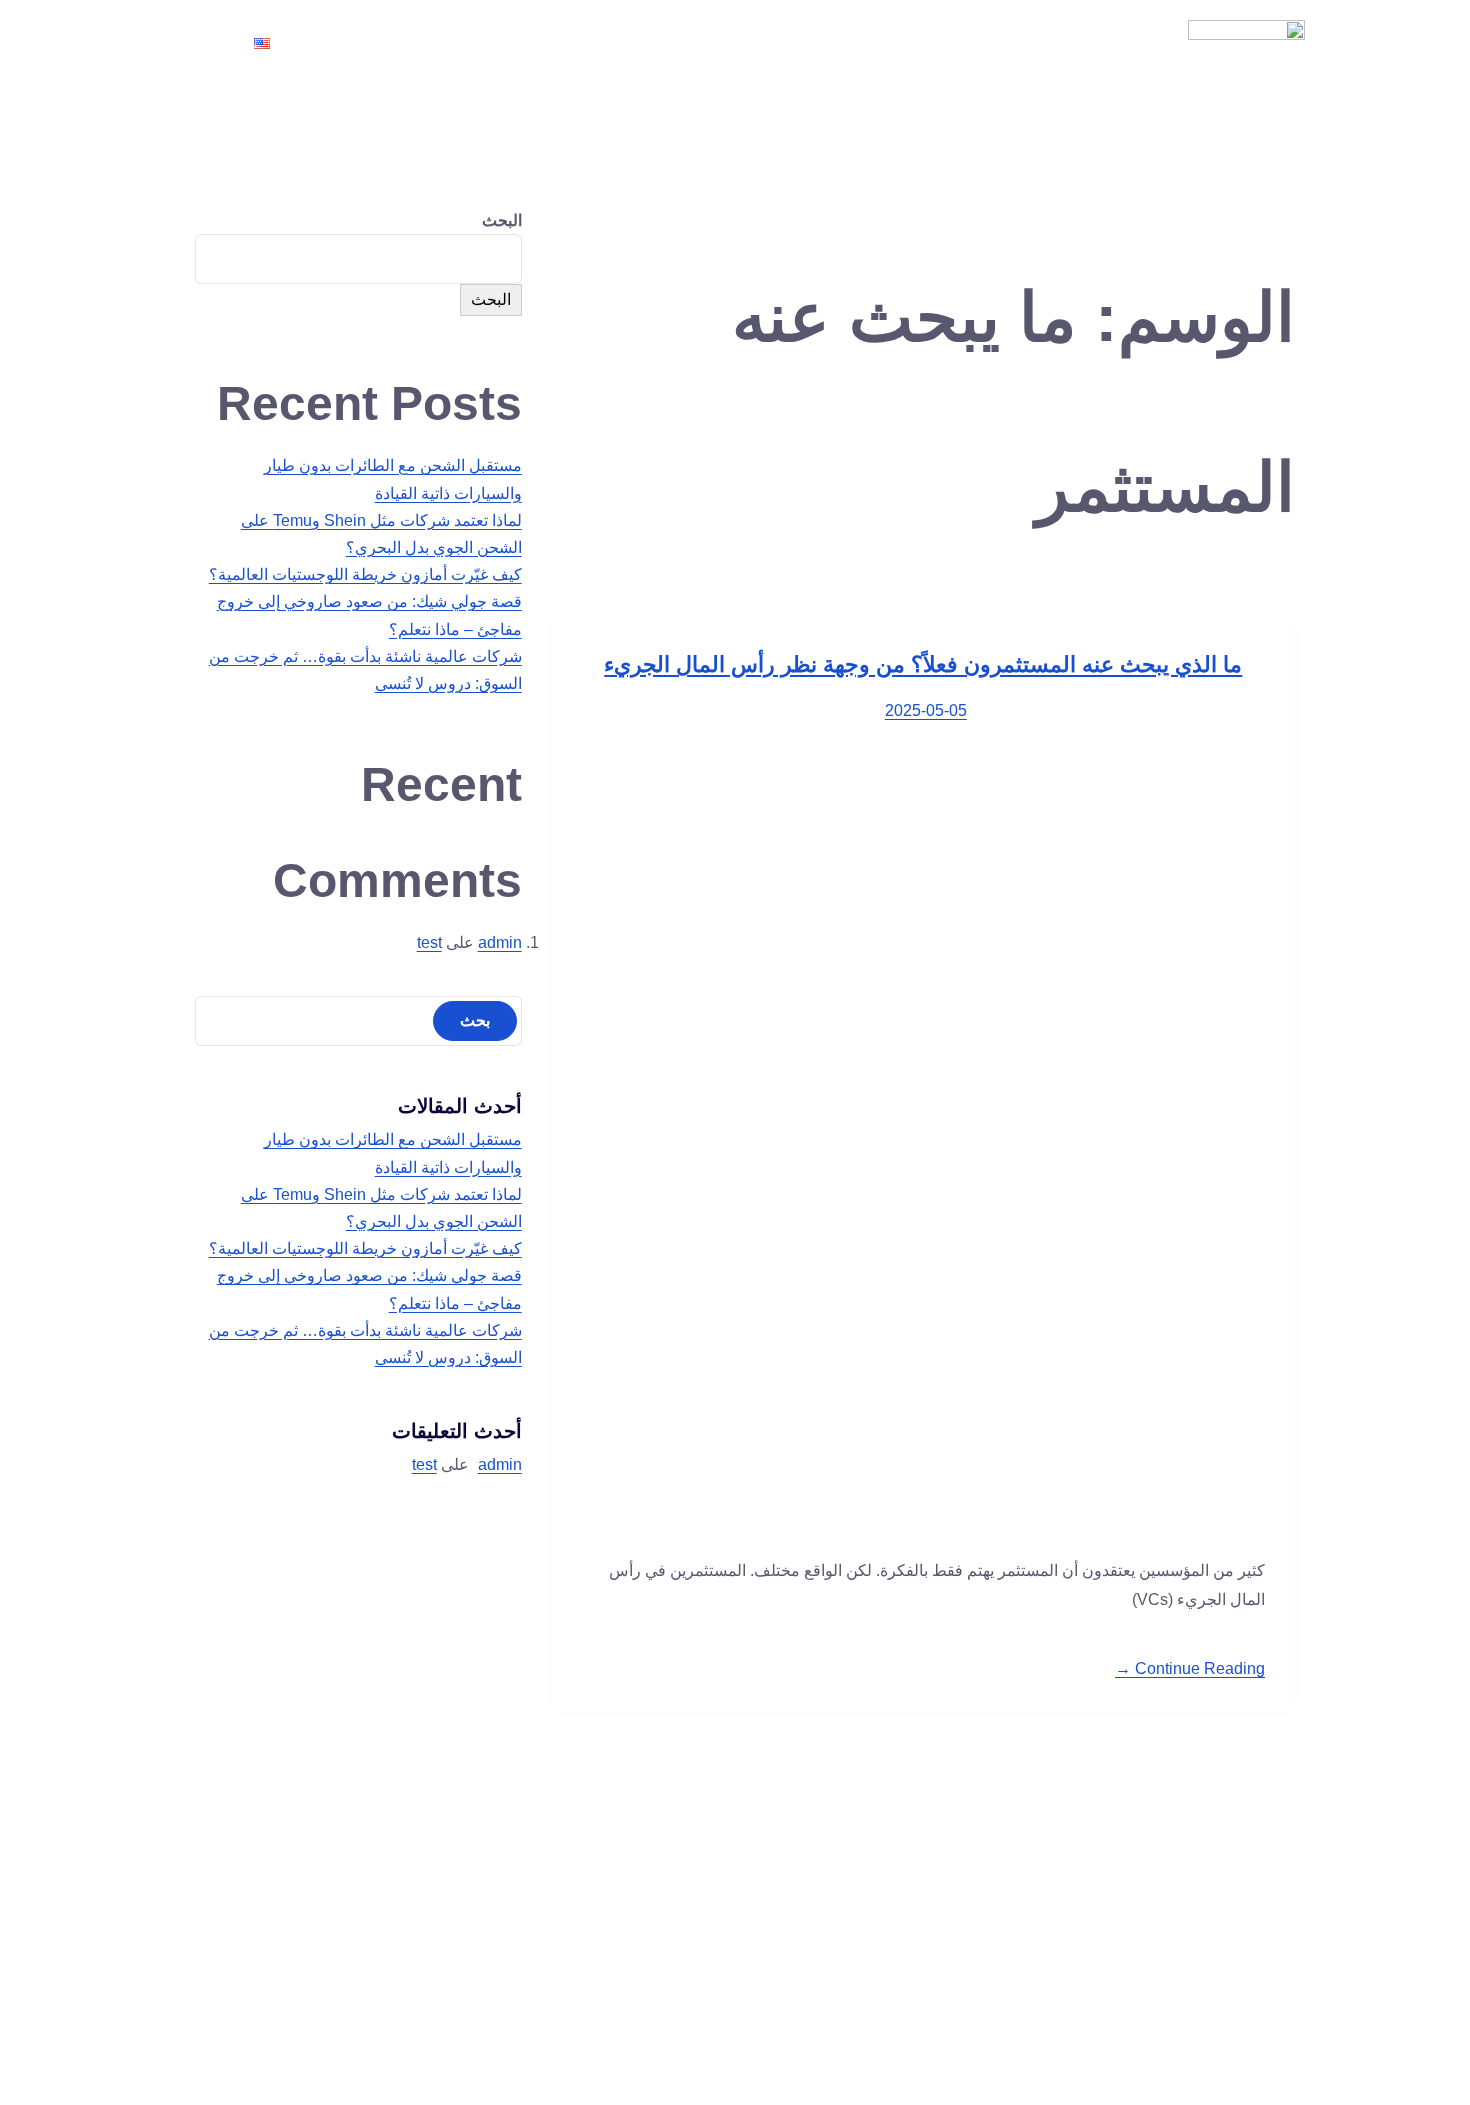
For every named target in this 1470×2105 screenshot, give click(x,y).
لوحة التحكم (435, 43)
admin (500, 942)
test (429, 942)
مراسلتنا (330, 43)
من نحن (924, 43)
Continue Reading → (1190, 1668)
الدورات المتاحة (806, 43)
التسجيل (541, 43)
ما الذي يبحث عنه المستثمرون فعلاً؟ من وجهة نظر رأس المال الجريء (923, 664)
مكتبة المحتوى (666, 43)
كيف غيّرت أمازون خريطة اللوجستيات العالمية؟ (365, 574)
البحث (502, 220)
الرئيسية (1014, 43)
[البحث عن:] (358, 1020)
